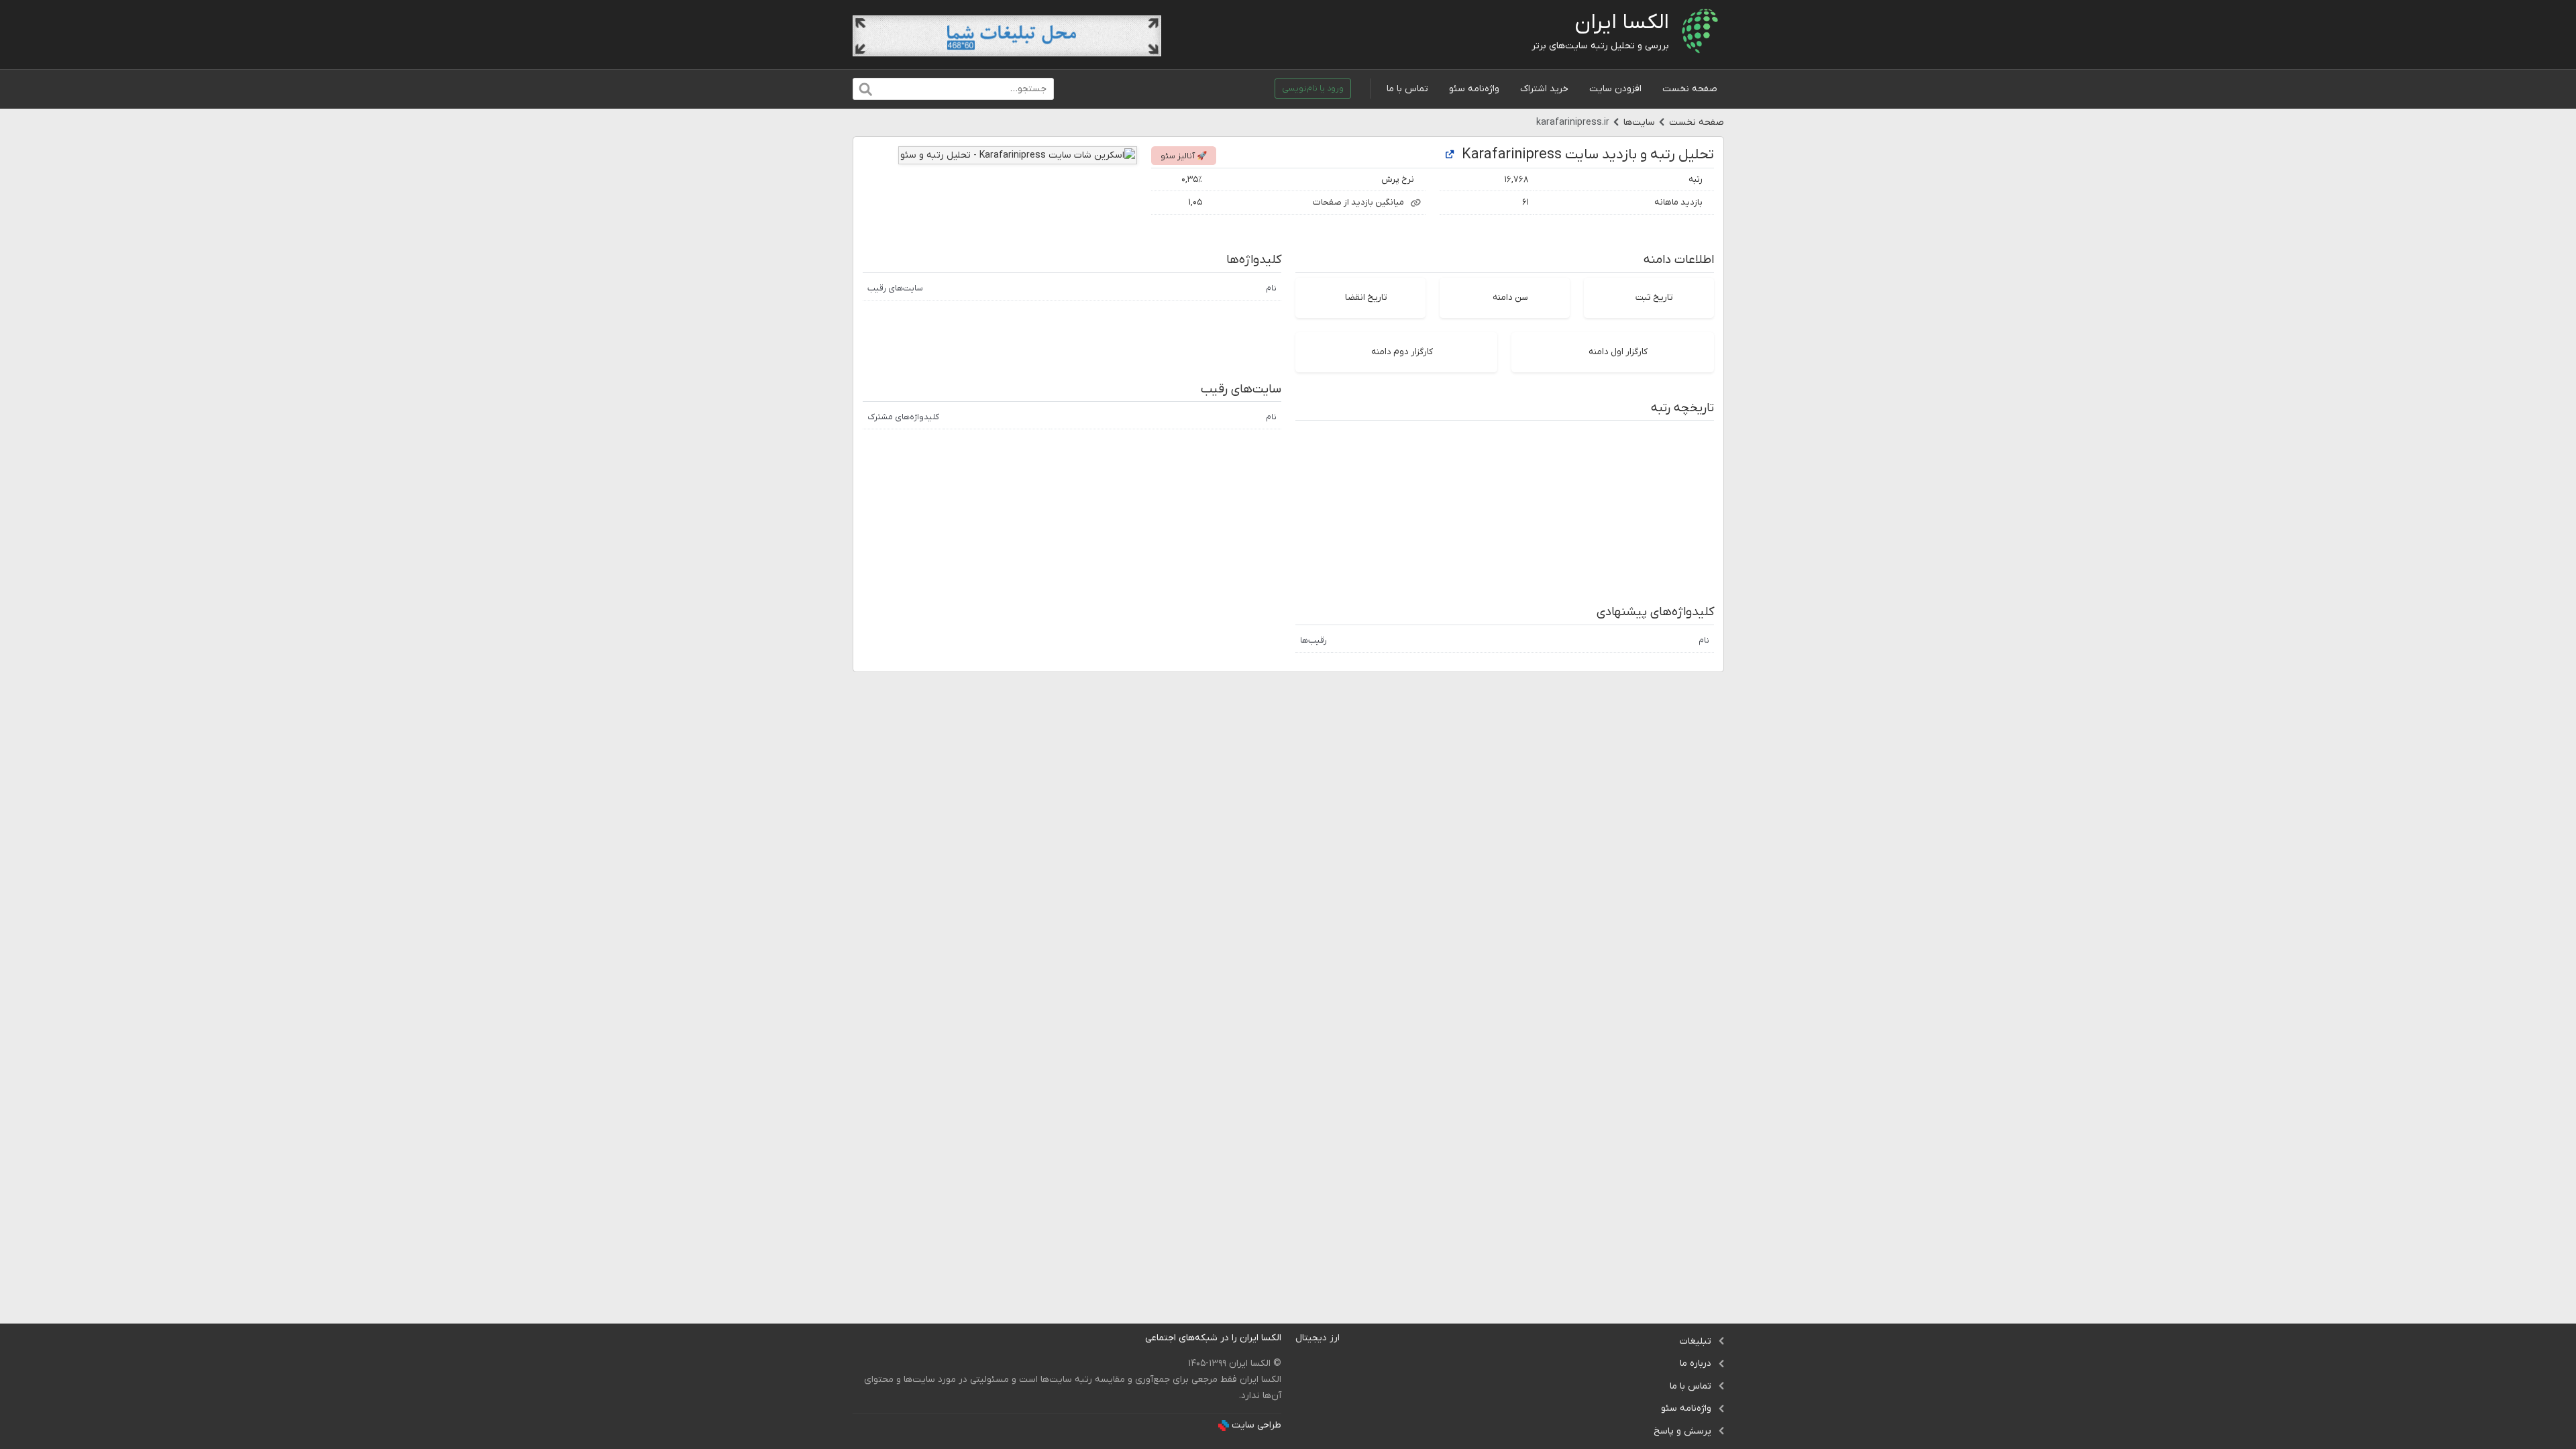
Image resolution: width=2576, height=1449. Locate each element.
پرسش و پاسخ (1682, 1431)
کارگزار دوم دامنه (1402, 352)
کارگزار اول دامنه (1618, 352)
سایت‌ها (1639, 122)
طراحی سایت (1256, 1425)
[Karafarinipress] (1450, 155)
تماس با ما (1407, 89)
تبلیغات (1696, 1341)
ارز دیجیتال (1318, 1338)
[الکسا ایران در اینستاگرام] (1135, 1338)
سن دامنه (1510, 298)
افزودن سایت (1615, 89)
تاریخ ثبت (1654, 298)
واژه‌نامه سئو (1474, 89)
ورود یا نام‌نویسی (1313, 89)
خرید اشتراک (1544, 89)
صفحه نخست (1690, 89)
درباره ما (1696, 1363)
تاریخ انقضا (1366, 298)
